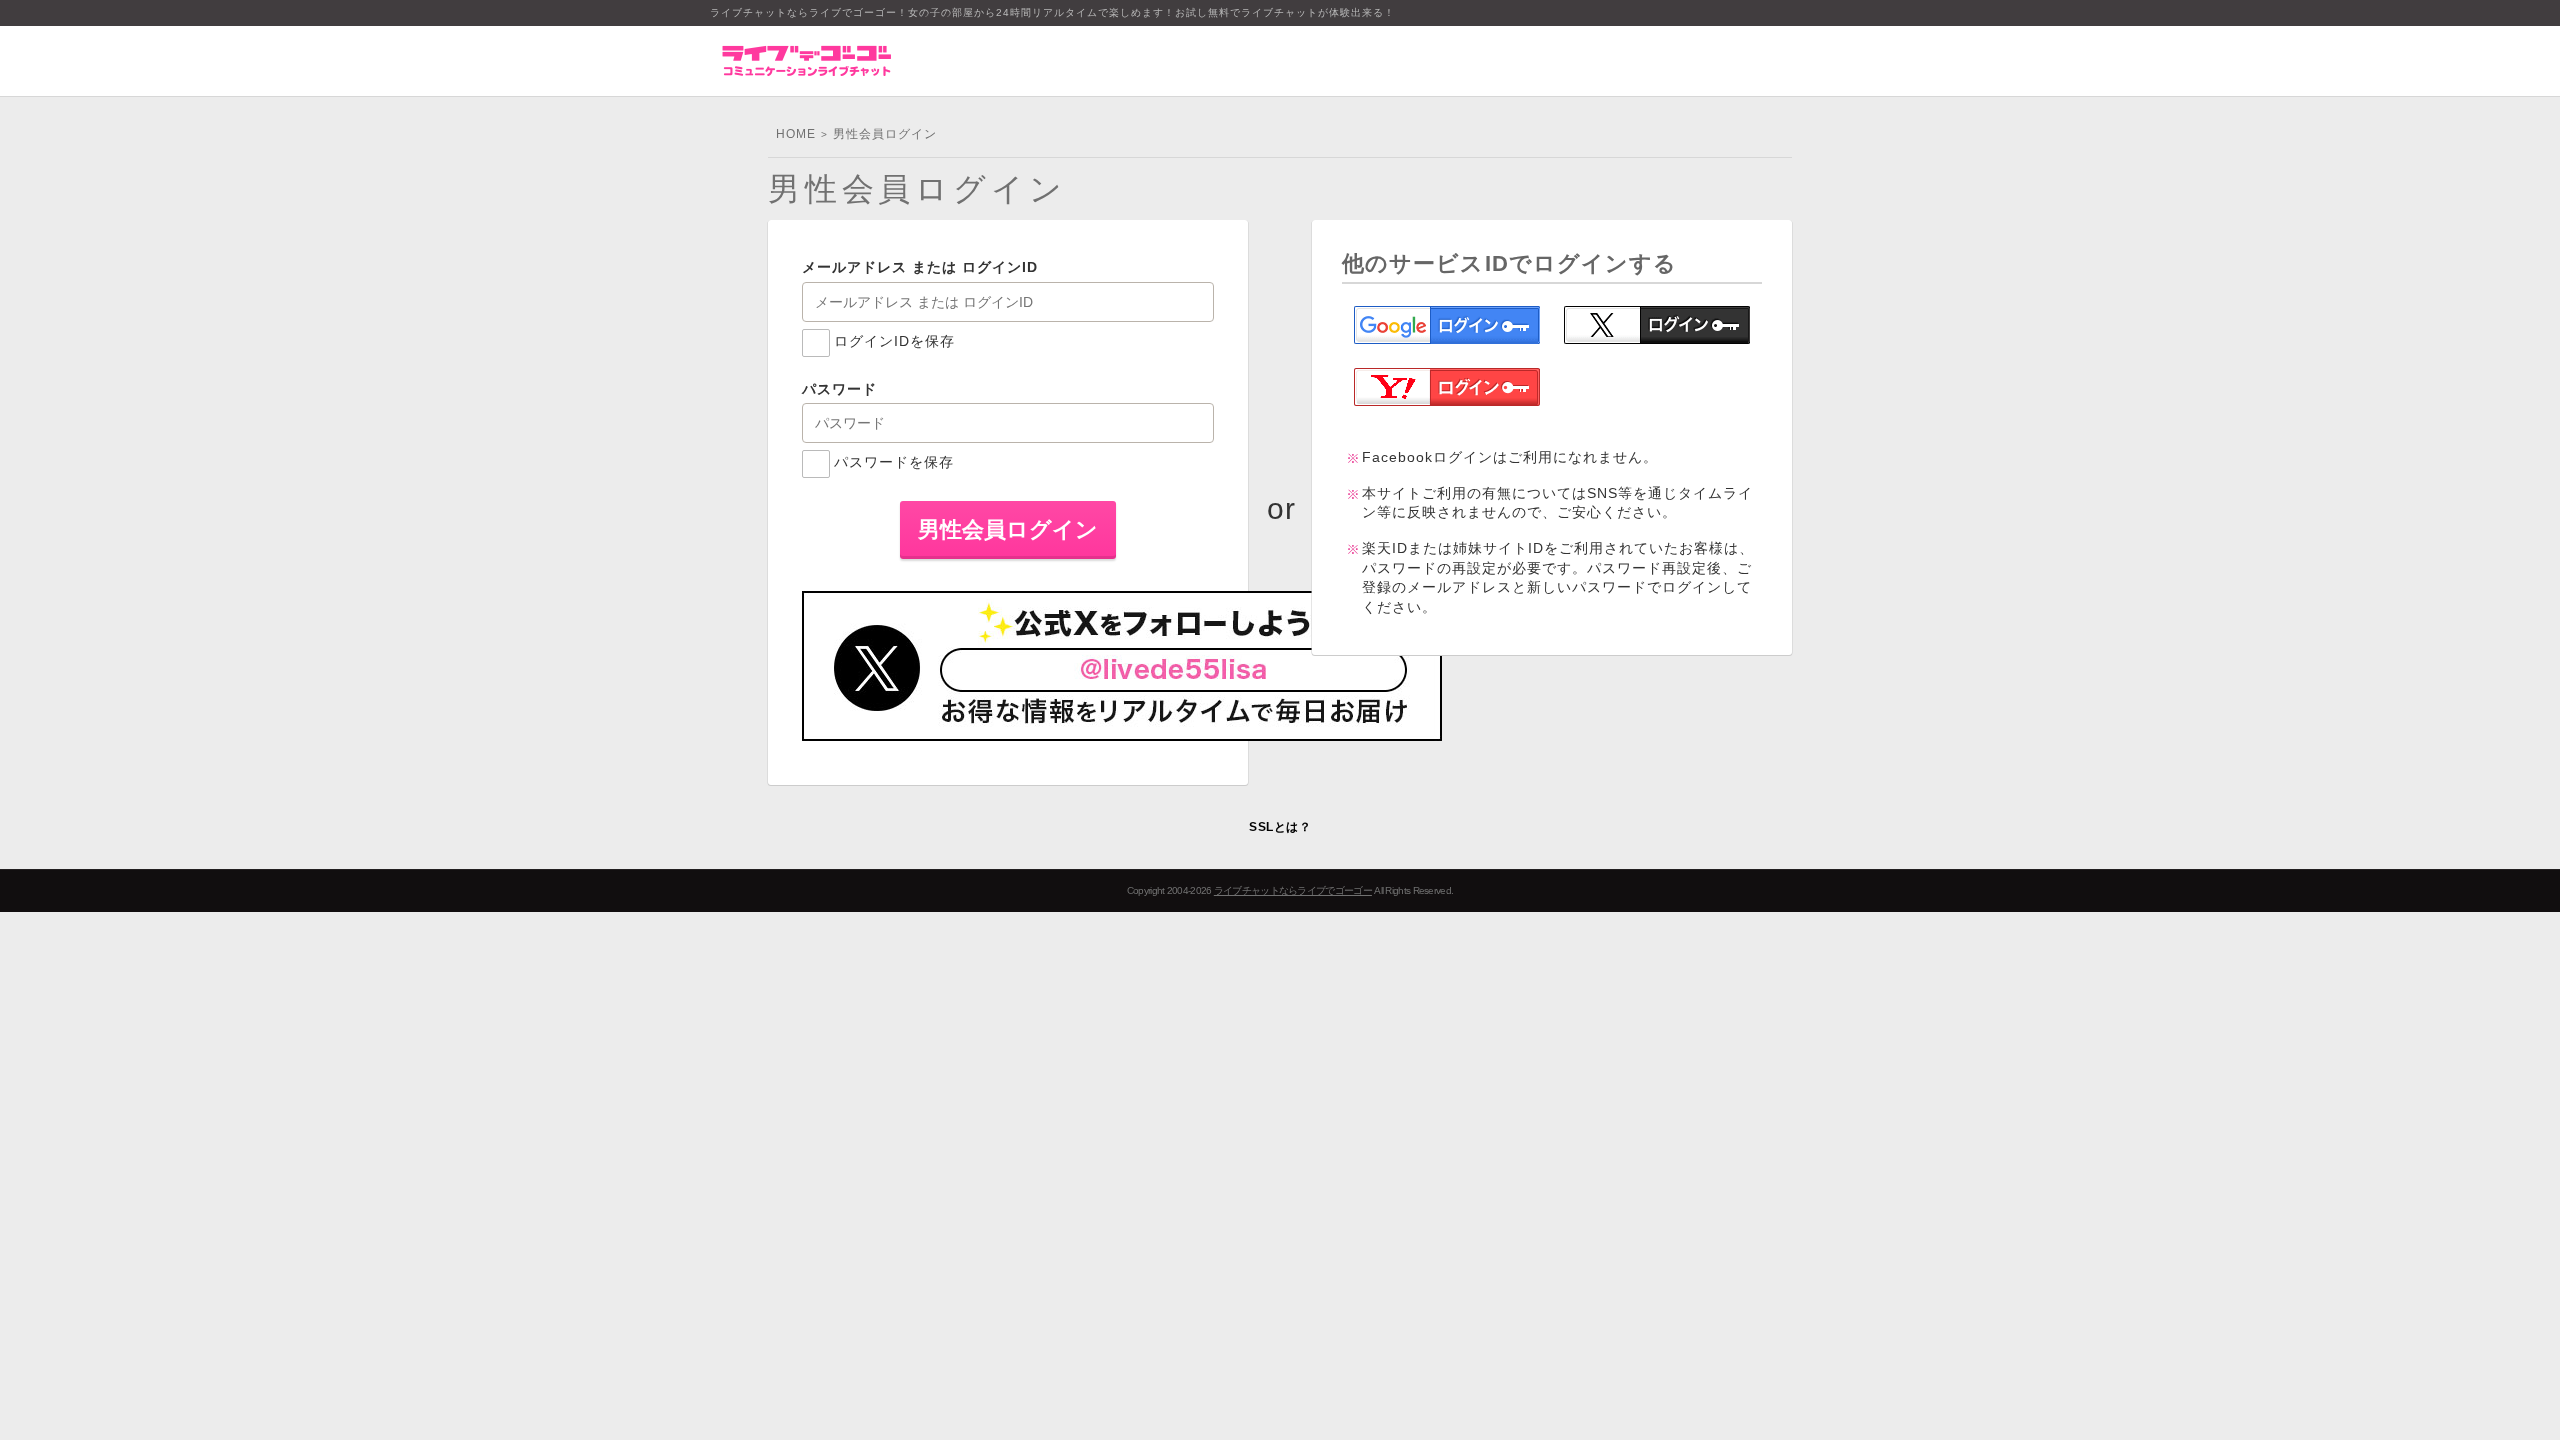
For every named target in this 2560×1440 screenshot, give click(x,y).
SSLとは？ (1280, 827)
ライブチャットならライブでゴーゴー (1293, 890)
